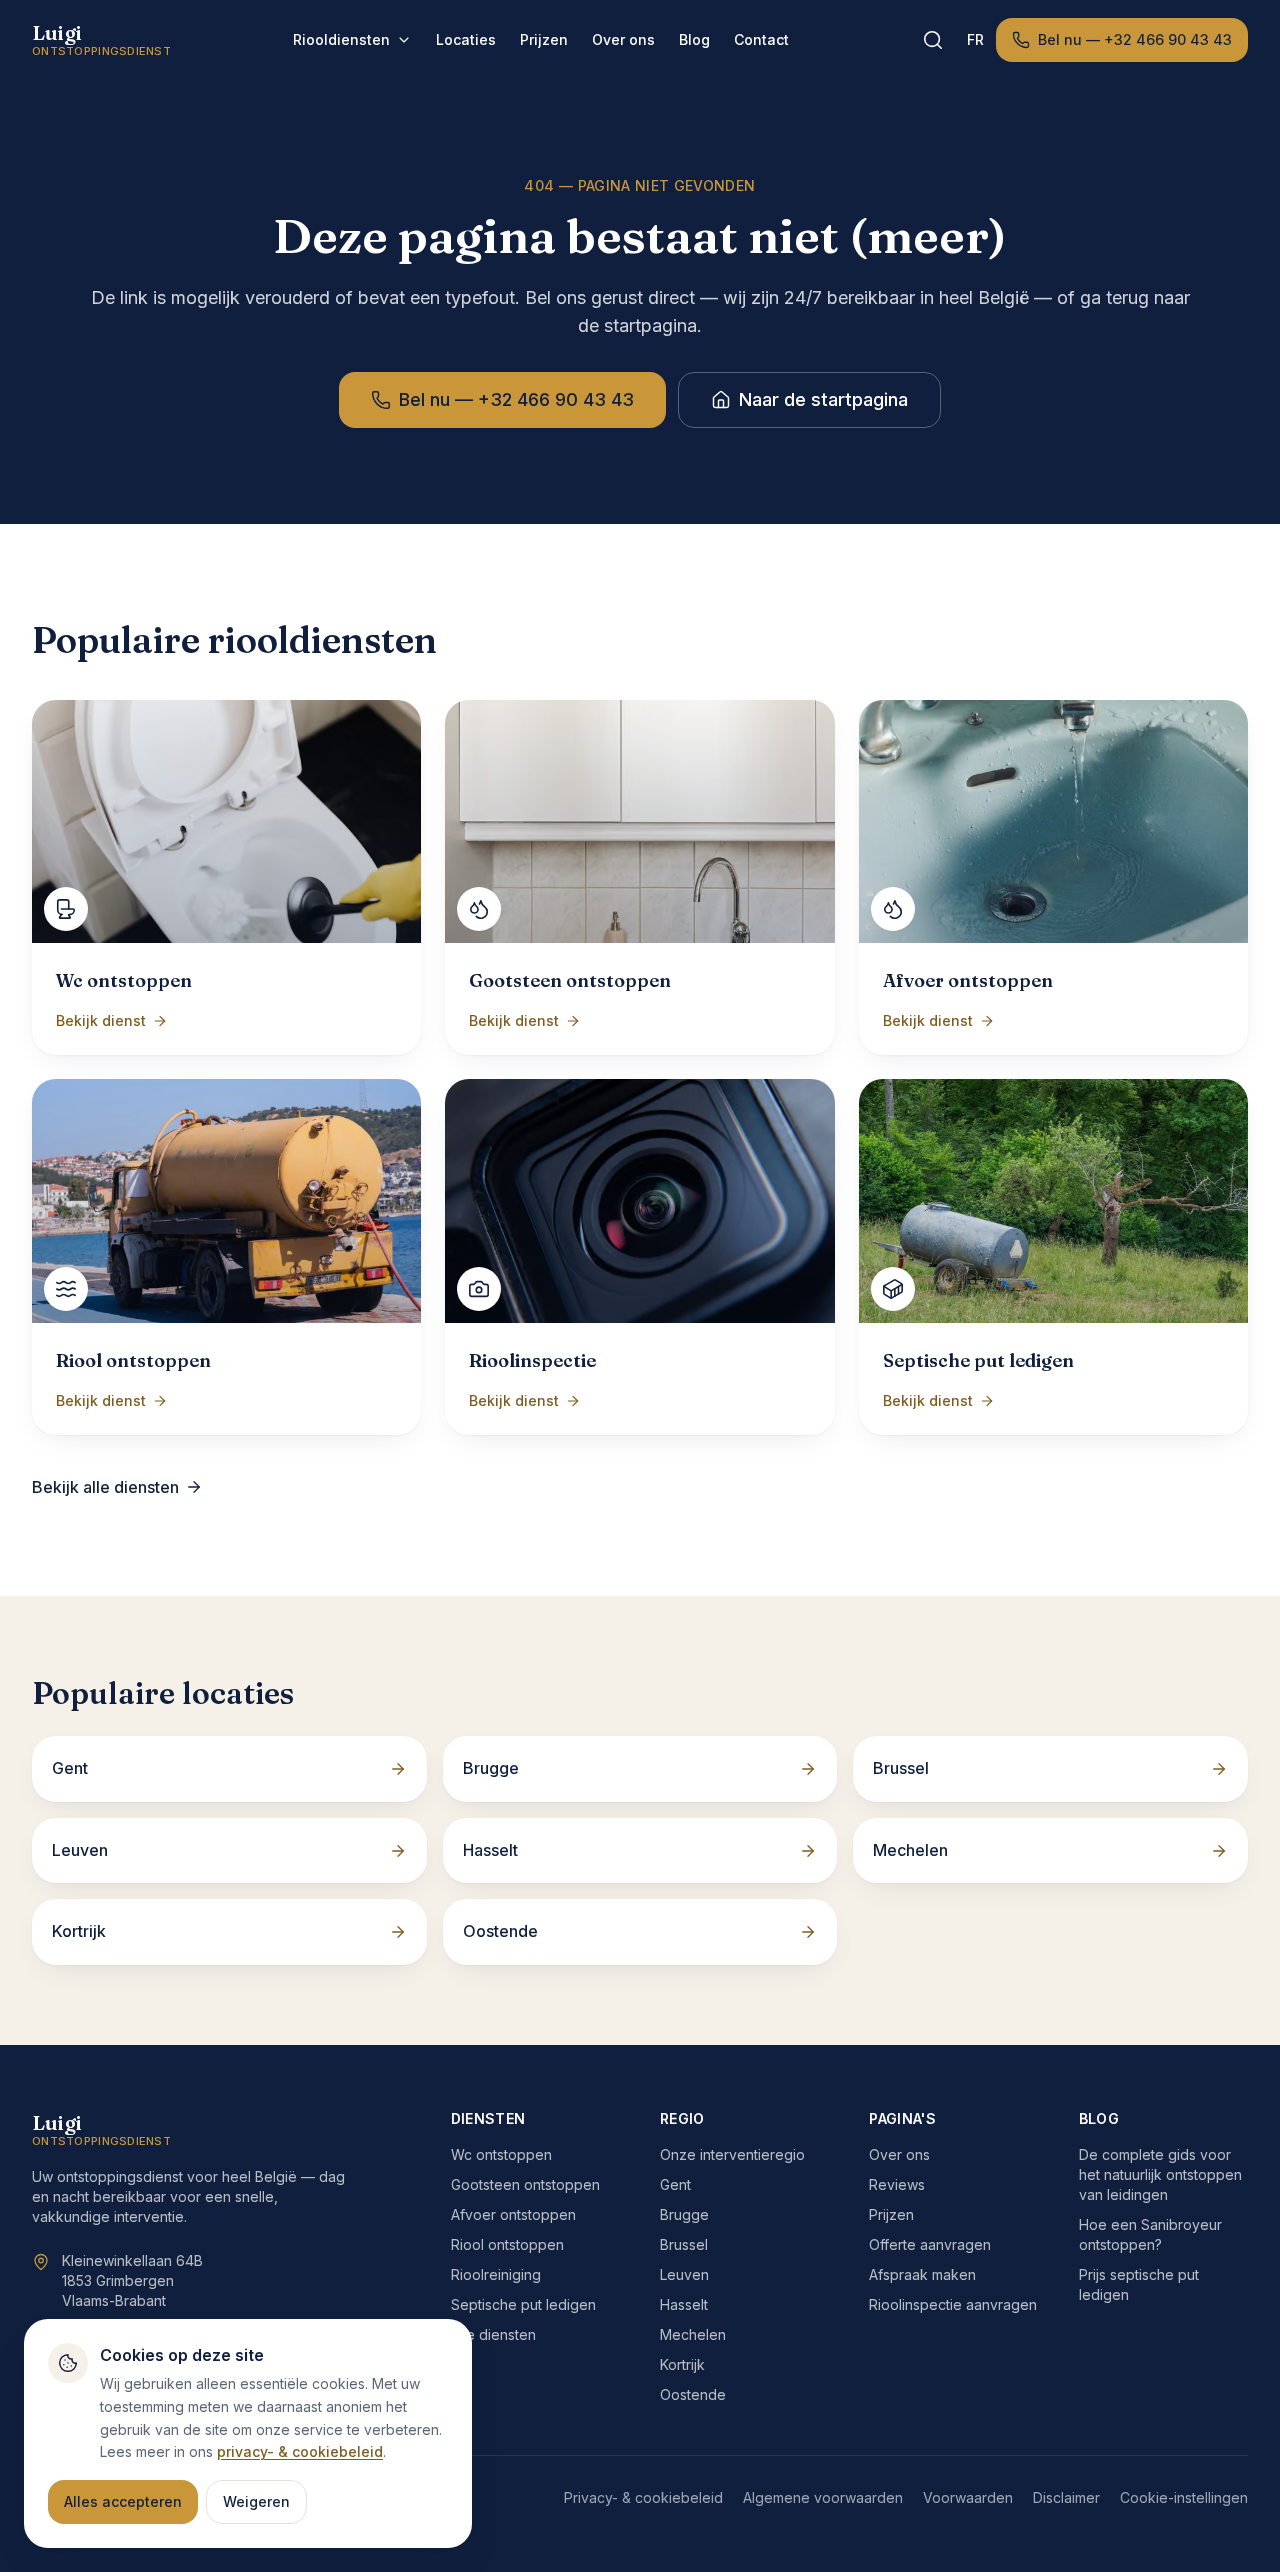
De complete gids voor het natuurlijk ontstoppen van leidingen (1160, 2174)
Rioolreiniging (496, 2274)
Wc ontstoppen (501, 2154)
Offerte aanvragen (930, 2244)
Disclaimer (1066, 2497)
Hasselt (684, 2304)
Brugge (684, 2214)
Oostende (693, 2394)
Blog (694, 39)
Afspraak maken (922, 2274)
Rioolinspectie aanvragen (953, 2304)
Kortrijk (682, 2364)
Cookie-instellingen (1184, 2497)
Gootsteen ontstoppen (525, 2184)
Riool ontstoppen (507, 2244)
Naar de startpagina (823, 399)
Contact (761, 39)
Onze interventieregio (732, 2154)
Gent (675, 2184)
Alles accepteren (123, 2501)
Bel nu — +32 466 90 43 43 (1135, 39)
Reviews (897, 2184)
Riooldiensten (341, 39)
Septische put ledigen (523, 2304)
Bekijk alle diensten (105, 1487)
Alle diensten (493, 2334)
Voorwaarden (968, 2497)
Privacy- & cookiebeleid (643, 2497)
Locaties (466, 39)
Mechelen (693, 2334)
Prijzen (544, 39)
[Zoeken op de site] (933, 40)
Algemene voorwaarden (823, 2497)
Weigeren (256, 2501)
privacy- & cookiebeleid (300, 2451)
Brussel (684, 2244)
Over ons (623, 39)
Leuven (684, 2274)
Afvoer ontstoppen (513, 2214)
